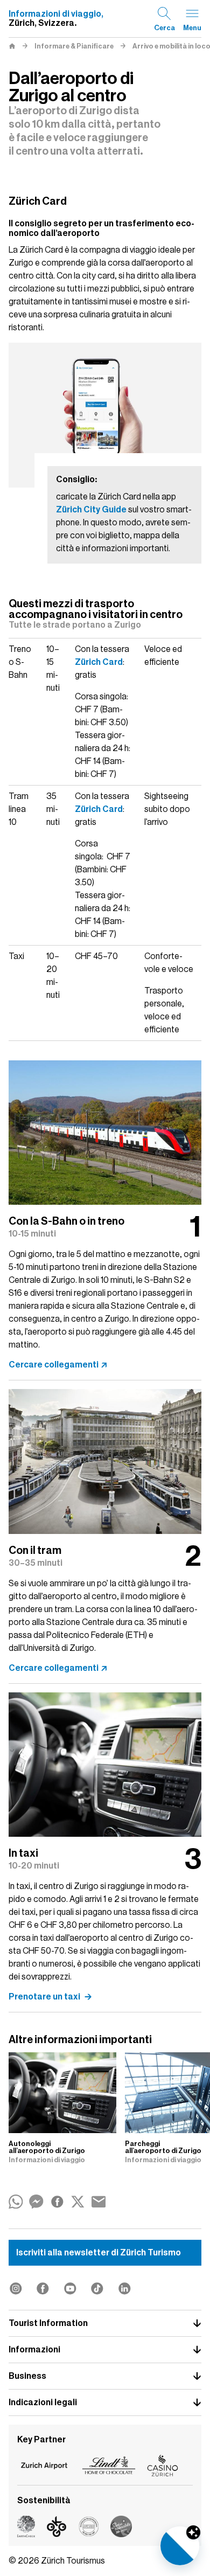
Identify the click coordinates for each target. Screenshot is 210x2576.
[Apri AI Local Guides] (180, 2546)
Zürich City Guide (91, 510)
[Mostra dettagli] (193, 2532)
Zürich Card (99, 662)
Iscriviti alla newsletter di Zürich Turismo (99, 2253)
